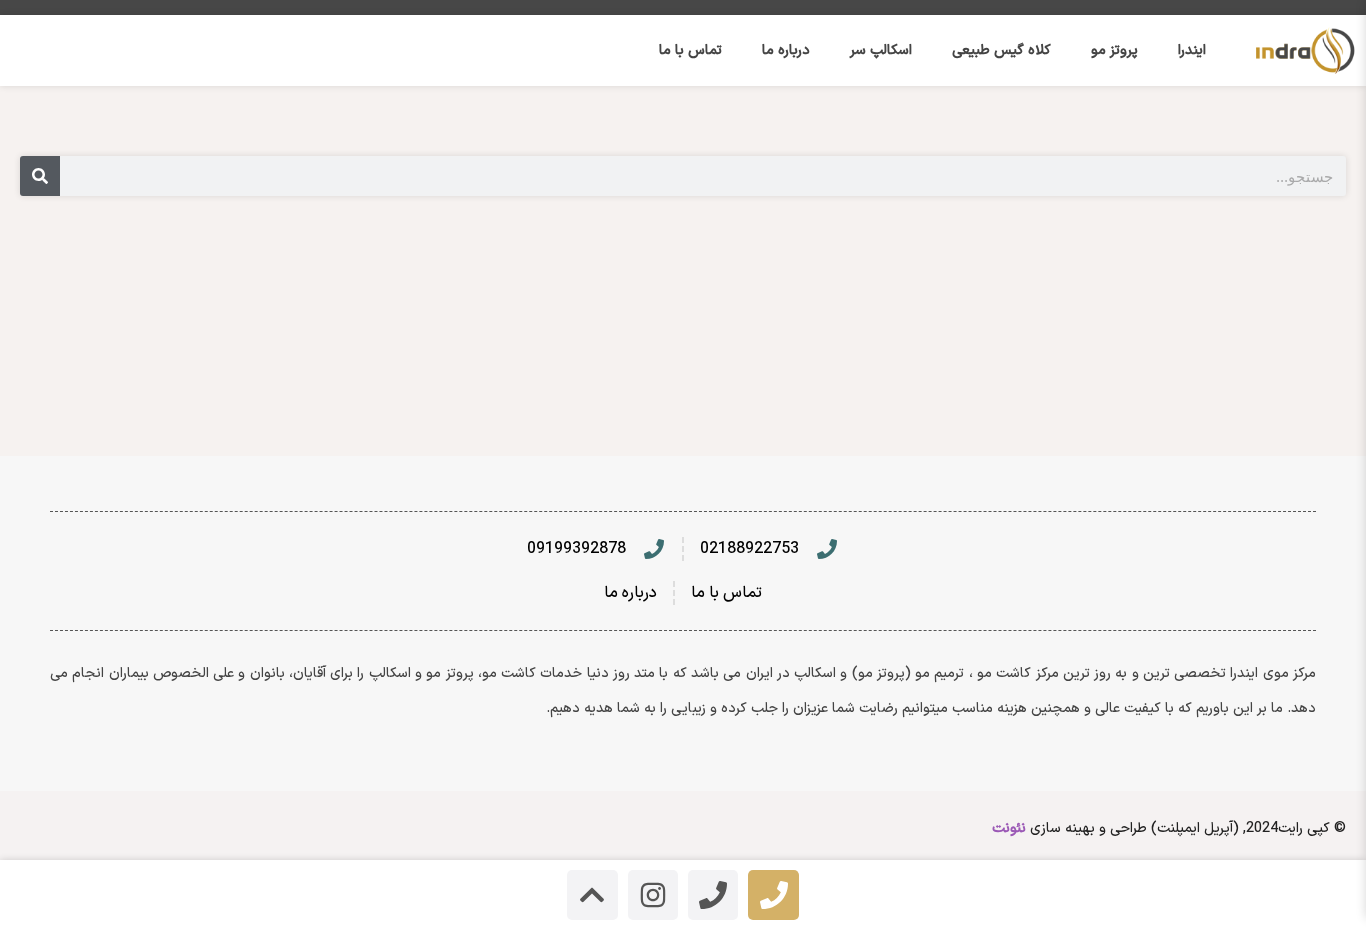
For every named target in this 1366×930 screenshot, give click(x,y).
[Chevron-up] (592, 895)
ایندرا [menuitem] (1192, 50)
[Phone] (773, 895)
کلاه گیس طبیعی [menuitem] (1001, 50)
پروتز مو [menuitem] (1114, 50)
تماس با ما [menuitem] (690, 50)
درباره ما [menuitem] (786, 50)
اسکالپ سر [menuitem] (881, 50)
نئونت (1009, 828)
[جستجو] (40, 176)
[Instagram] (653, 895)
